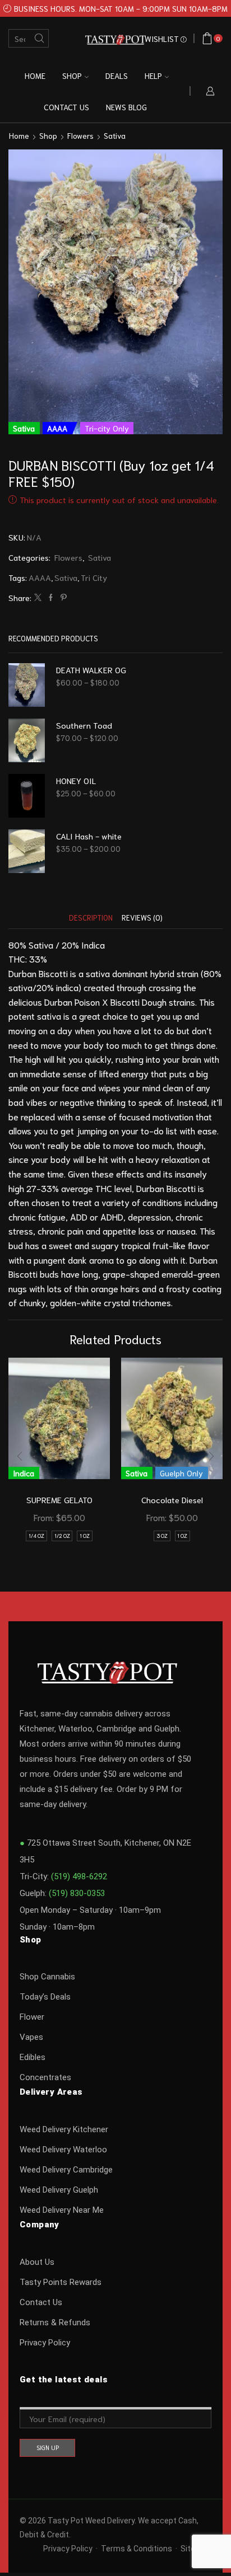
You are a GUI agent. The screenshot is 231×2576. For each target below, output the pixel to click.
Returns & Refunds (55, 2322)
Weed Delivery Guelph (59, 2190)
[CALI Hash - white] (27, 851)
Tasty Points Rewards (61, 2282)
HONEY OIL (76, 780)
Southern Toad (84, 725)
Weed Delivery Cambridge (66, 2170)
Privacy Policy (45, 2343)
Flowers (80, 135)
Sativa (115, 135)
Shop (72, 76)
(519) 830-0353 (77, 1893)
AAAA (40, 577)
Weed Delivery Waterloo (63, 2150)
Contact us (66, 107)
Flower (32, 2017)
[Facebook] (51, 597)
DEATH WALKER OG (91, 670)
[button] (20, 1456)
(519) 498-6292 (79, 1876)
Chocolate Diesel (172, 1500)
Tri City (94, 577)
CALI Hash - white (89, 836)
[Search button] (40, 38)
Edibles (33, 2057)
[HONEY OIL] (27, 796)
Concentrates (45, 2077)
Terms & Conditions (137, 2549)
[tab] (91, 918)
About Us (37, 2262)
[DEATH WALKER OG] (27, 685)
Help (153, 76)
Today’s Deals (45, 1997)
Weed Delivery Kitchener (64, 2129)
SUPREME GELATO (59, 1500)
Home (35, 76)
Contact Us (41, 2302)
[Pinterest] (62, 597)
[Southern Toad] (27, 740)
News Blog (126, 107)
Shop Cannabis (47, 1977)
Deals (117, 76)
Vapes (31, 2037)
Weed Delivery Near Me (62, 2210)
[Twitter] (38, 597)
